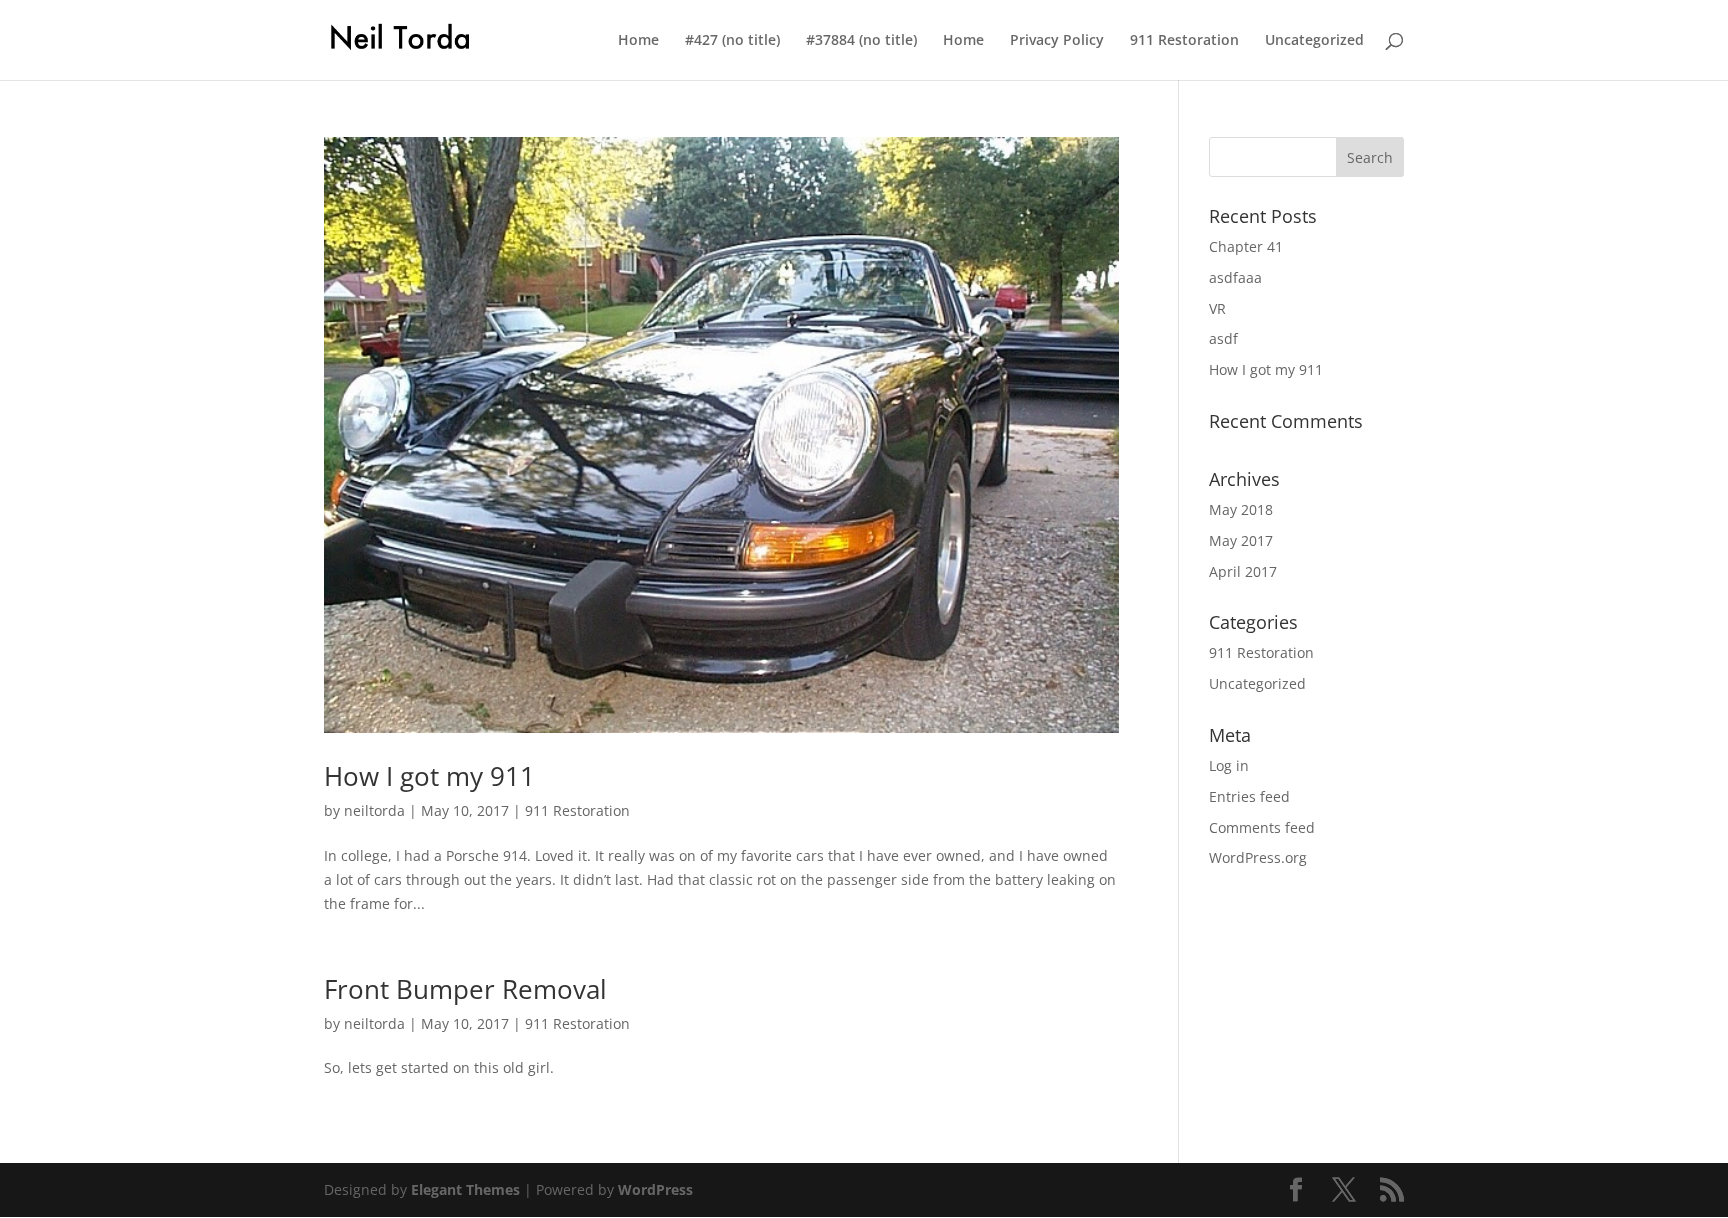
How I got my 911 (429, 776)
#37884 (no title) (861, 41)
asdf (1223, 338)
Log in (1229, 765)
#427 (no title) (732, 41)
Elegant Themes (465, 1189)
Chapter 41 (1246, 246)
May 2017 (1241, 540)
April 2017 (1243, 571)
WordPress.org (1258, 857)
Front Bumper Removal (465, 989)
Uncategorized (1314, 41)
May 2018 (1241, 509)
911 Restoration (1184, 41)
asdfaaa (1235, 277)
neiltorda (374, 810)
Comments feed (1262, 827)
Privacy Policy (1057, 41)
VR (1217, 308)
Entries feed (1249, 796)
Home (638, 41)
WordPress (655, 1189)
